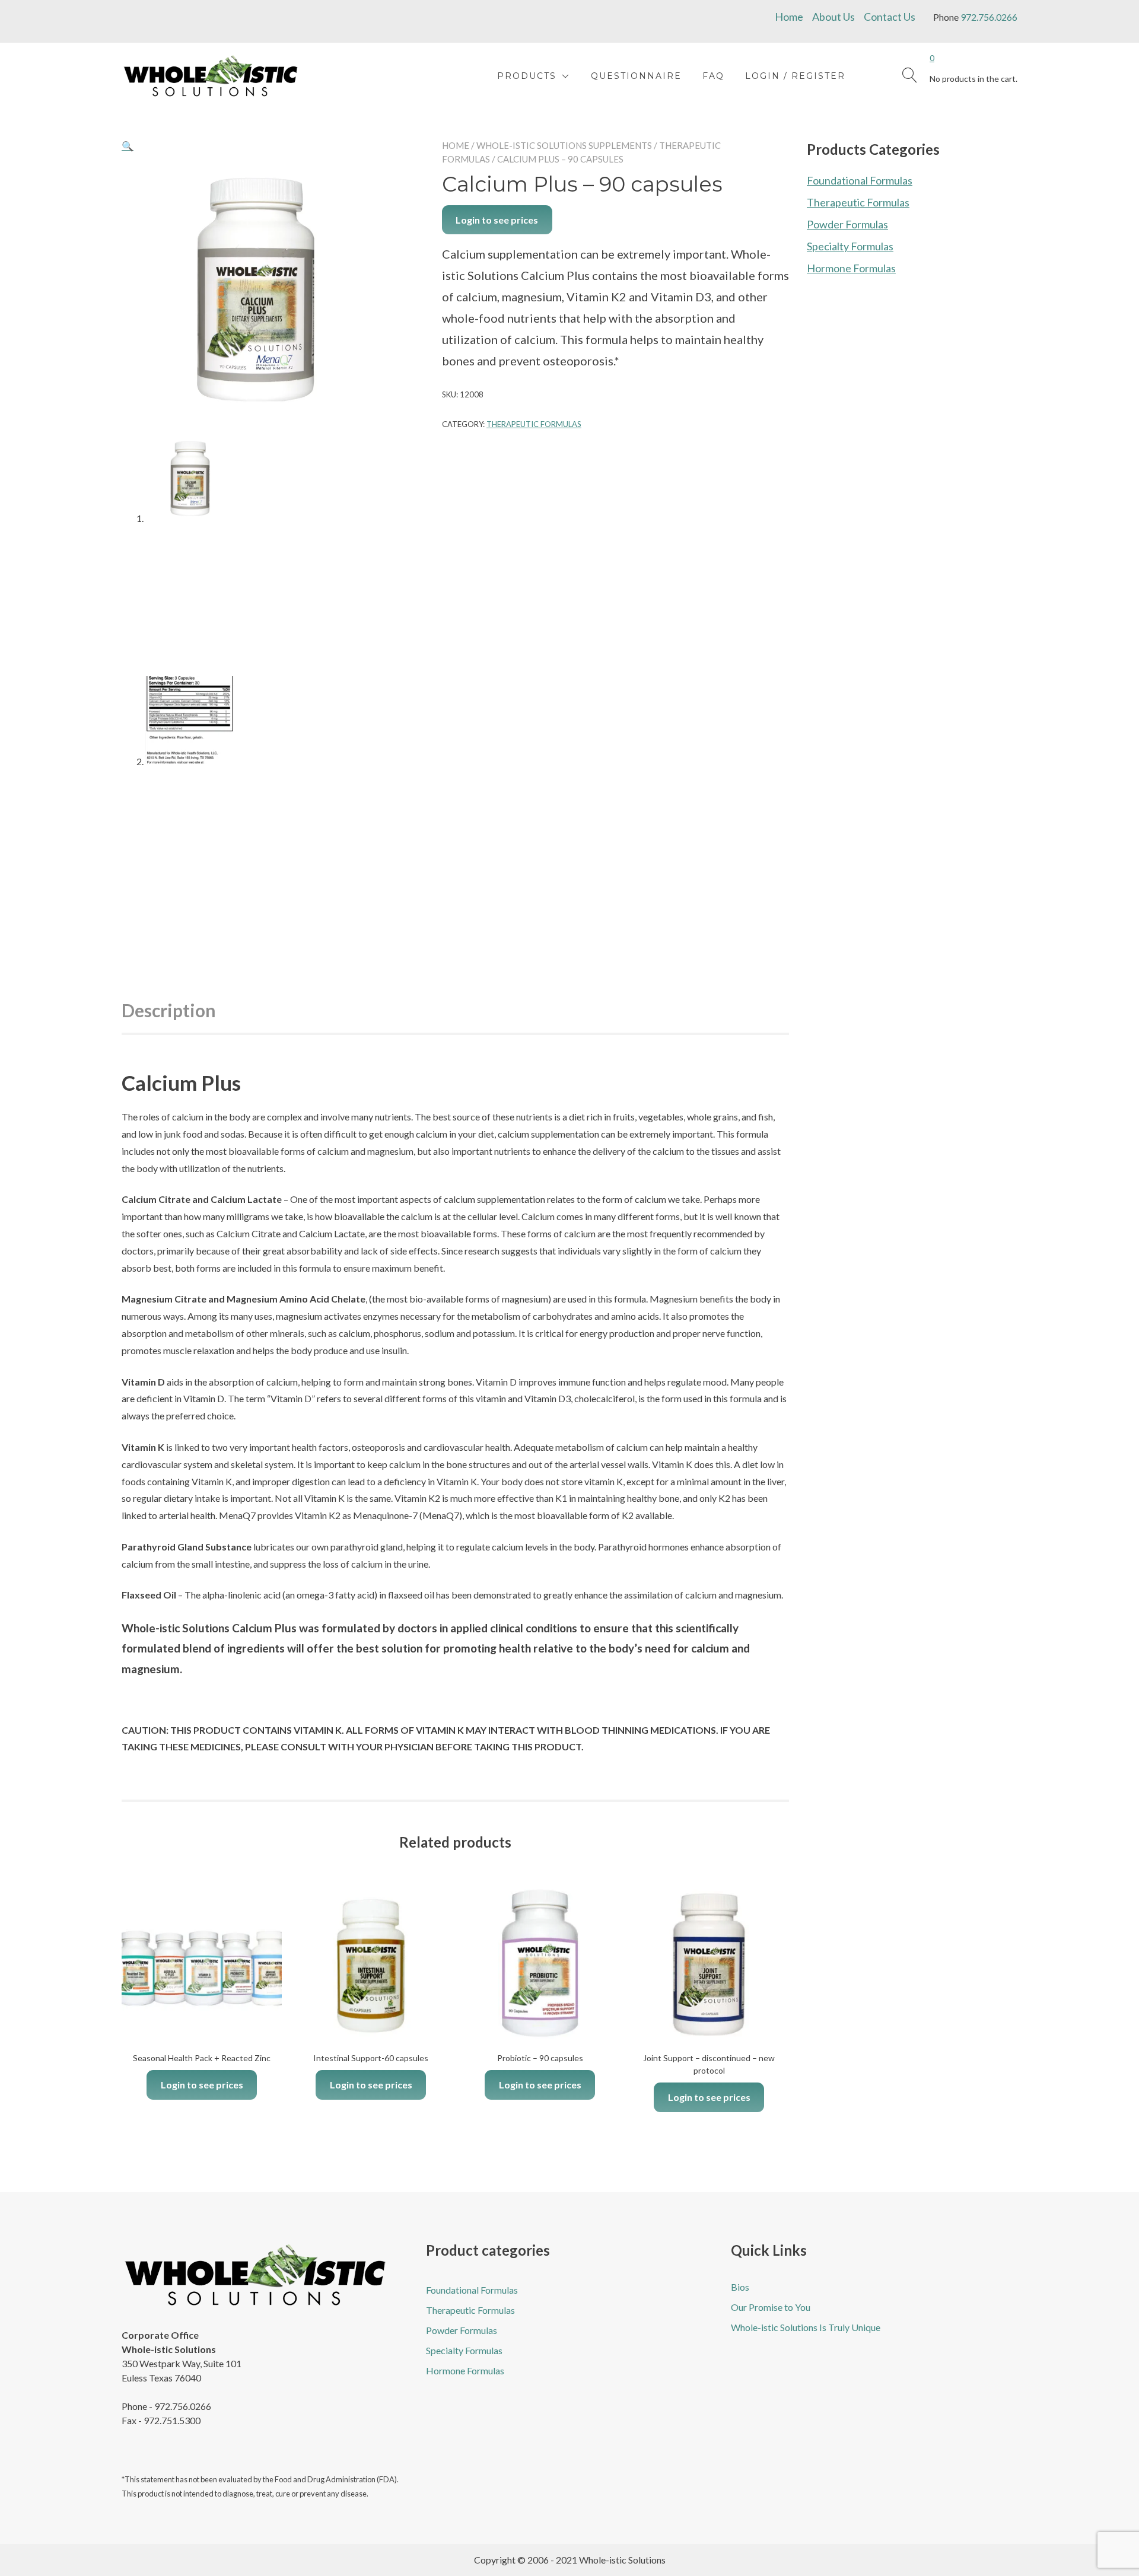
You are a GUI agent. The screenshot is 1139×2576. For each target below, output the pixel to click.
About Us (833, 17)
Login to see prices (497, 220)
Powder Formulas (847, 224)
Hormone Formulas (851, 268)
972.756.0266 (989, 17)
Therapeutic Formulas (534, 424)
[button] (128, 146)
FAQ (713, 76)
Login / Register (795, 76)
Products (527, 76)
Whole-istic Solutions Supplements (564, 145)
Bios (740, 2287)
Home (789, 17)
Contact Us (890, 17)
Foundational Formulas (860, 180)
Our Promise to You (771, 2307)
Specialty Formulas (850, 246)
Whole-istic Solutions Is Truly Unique (806, 2327)
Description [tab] (169, 1010)
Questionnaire (636, 76)
